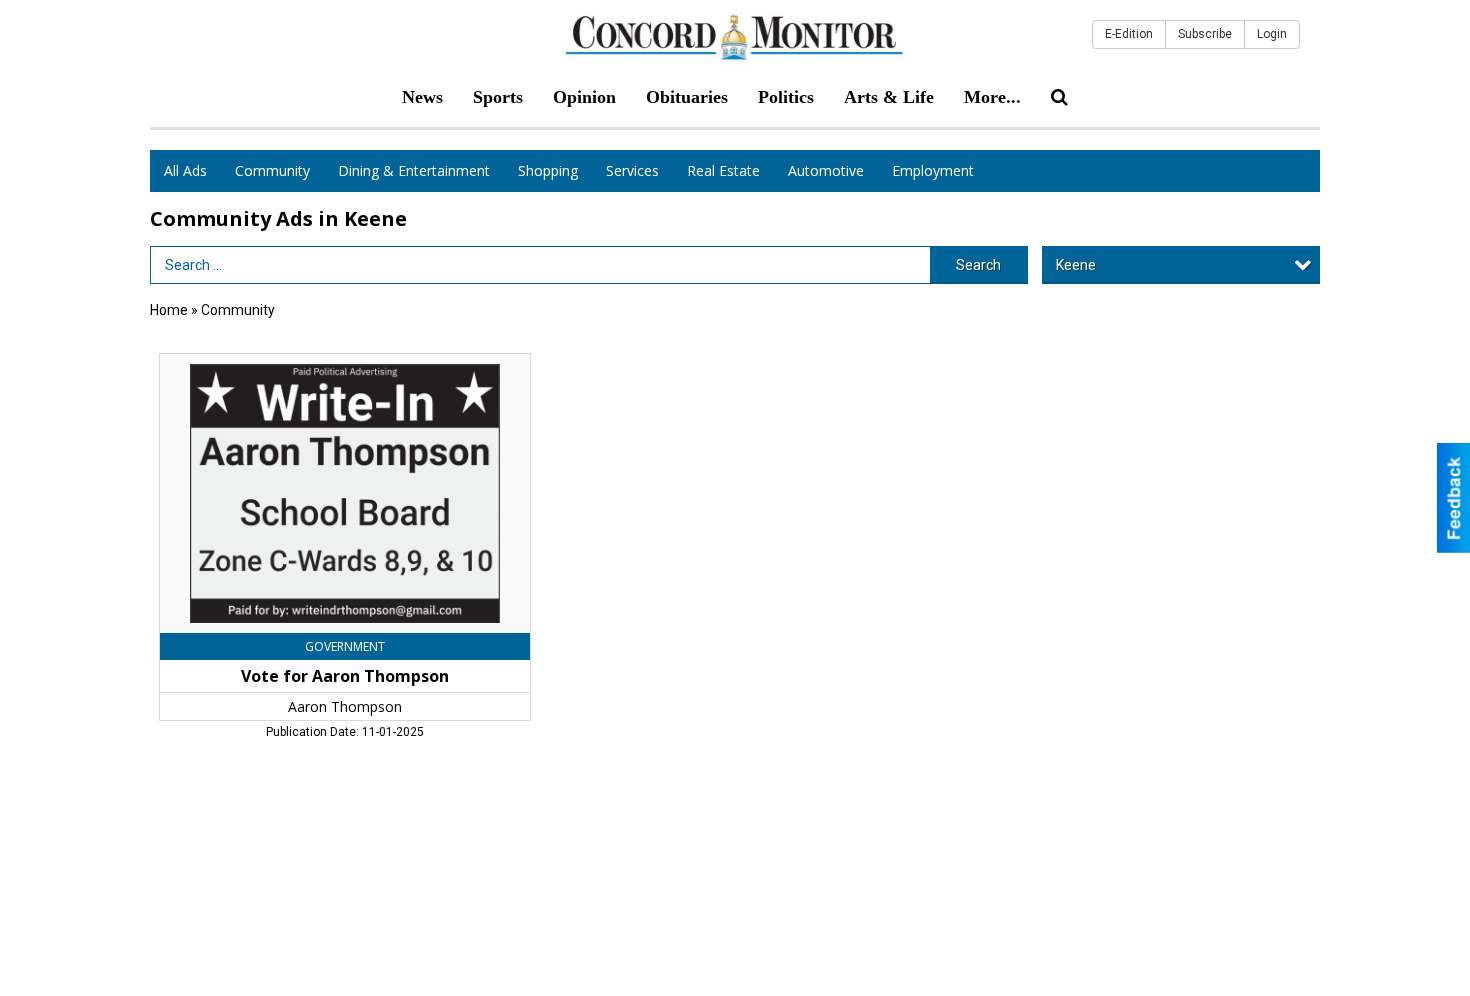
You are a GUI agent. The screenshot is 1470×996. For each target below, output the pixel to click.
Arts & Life (889, 97)
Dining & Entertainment (414, 170)
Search (978, 265)
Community (272, 170)
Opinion (584, 97)
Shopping (548, 170)
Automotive (826, 170)
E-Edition (1129, 34)
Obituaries (687, 97)
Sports (498, 97)
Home (169, 310)
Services (632, 170)
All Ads (185, 170)
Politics (786, 97)
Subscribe (1205, 34)
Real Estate (723, 170)
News (422, 97)
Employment (933, 170)
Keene (1076, 265)
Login (1272, 34)
